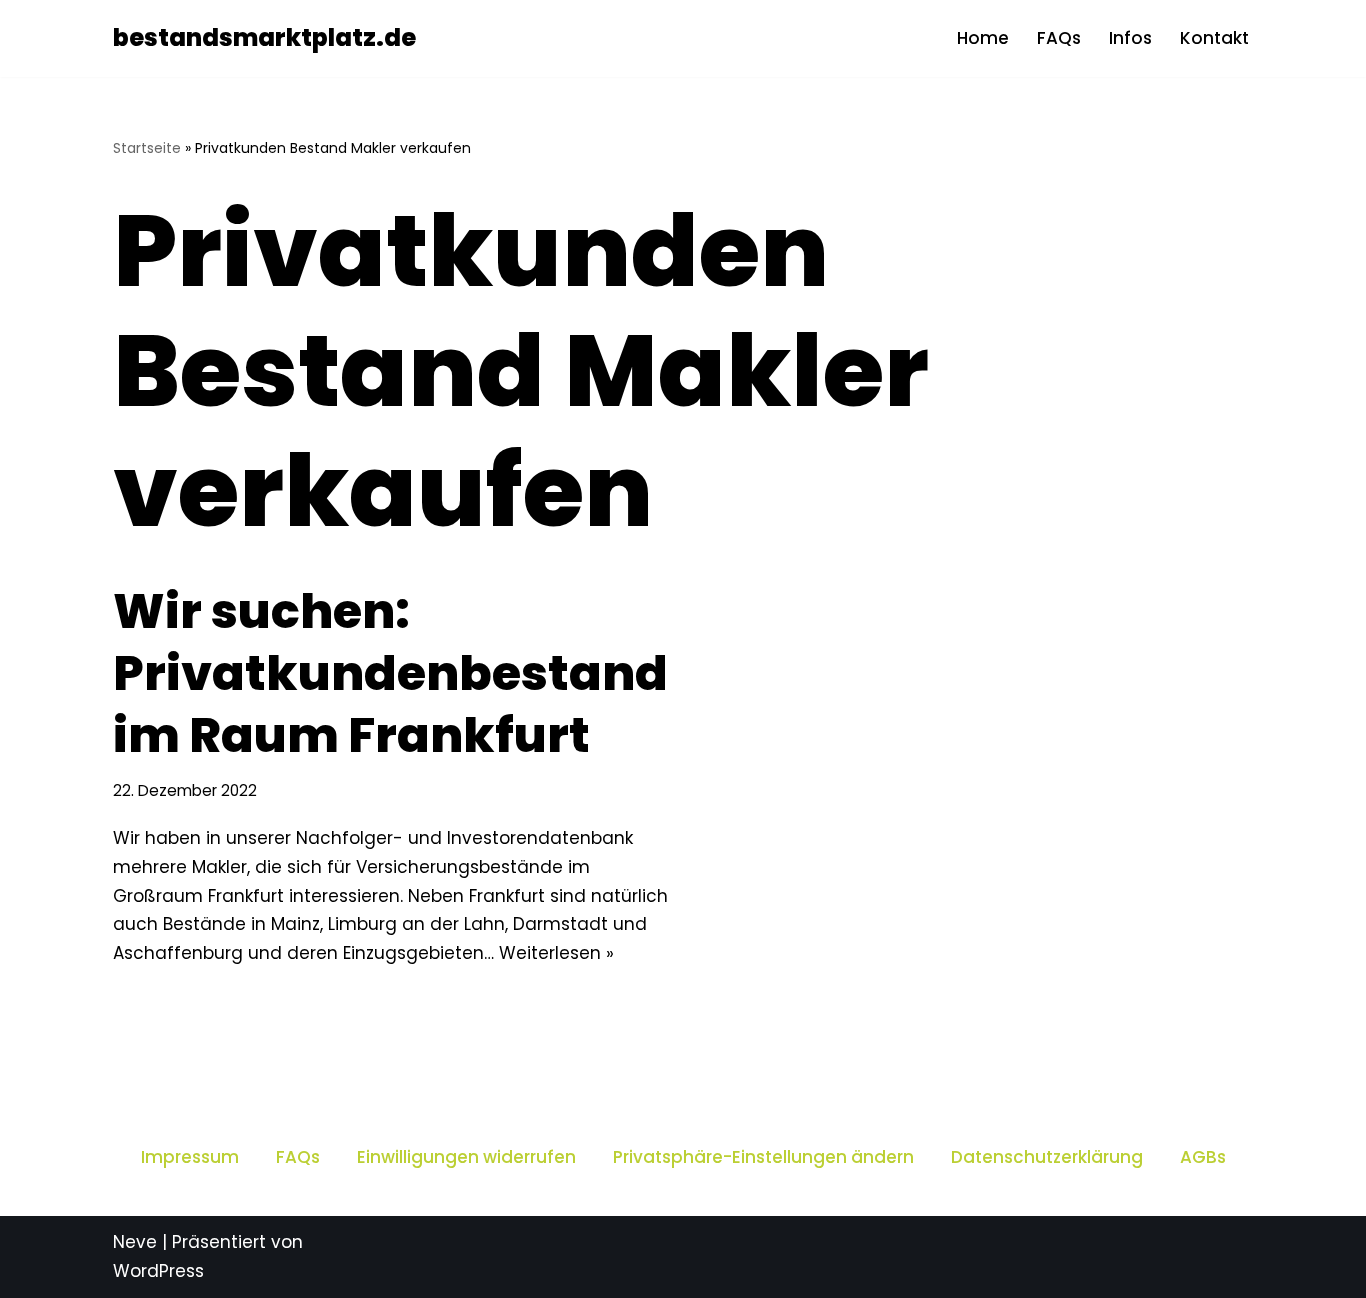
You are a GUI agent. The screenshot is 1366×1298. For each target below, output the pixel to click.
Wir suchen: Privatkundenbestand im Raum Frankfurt (390, 674)
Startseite (147, 148)
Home (983, 38)
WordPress (158, 1271)
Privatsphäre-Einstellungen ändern (763, 1157)
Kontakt (1214, 38)
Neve (135, 1242)
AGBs (1203, 1157)
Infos (1130, 38)
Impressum (190, 1157)
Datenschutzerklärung (1047, 1157)
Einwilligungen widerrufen (466, 1157)
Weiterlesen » (556, 953)
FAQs (1059, 38)
